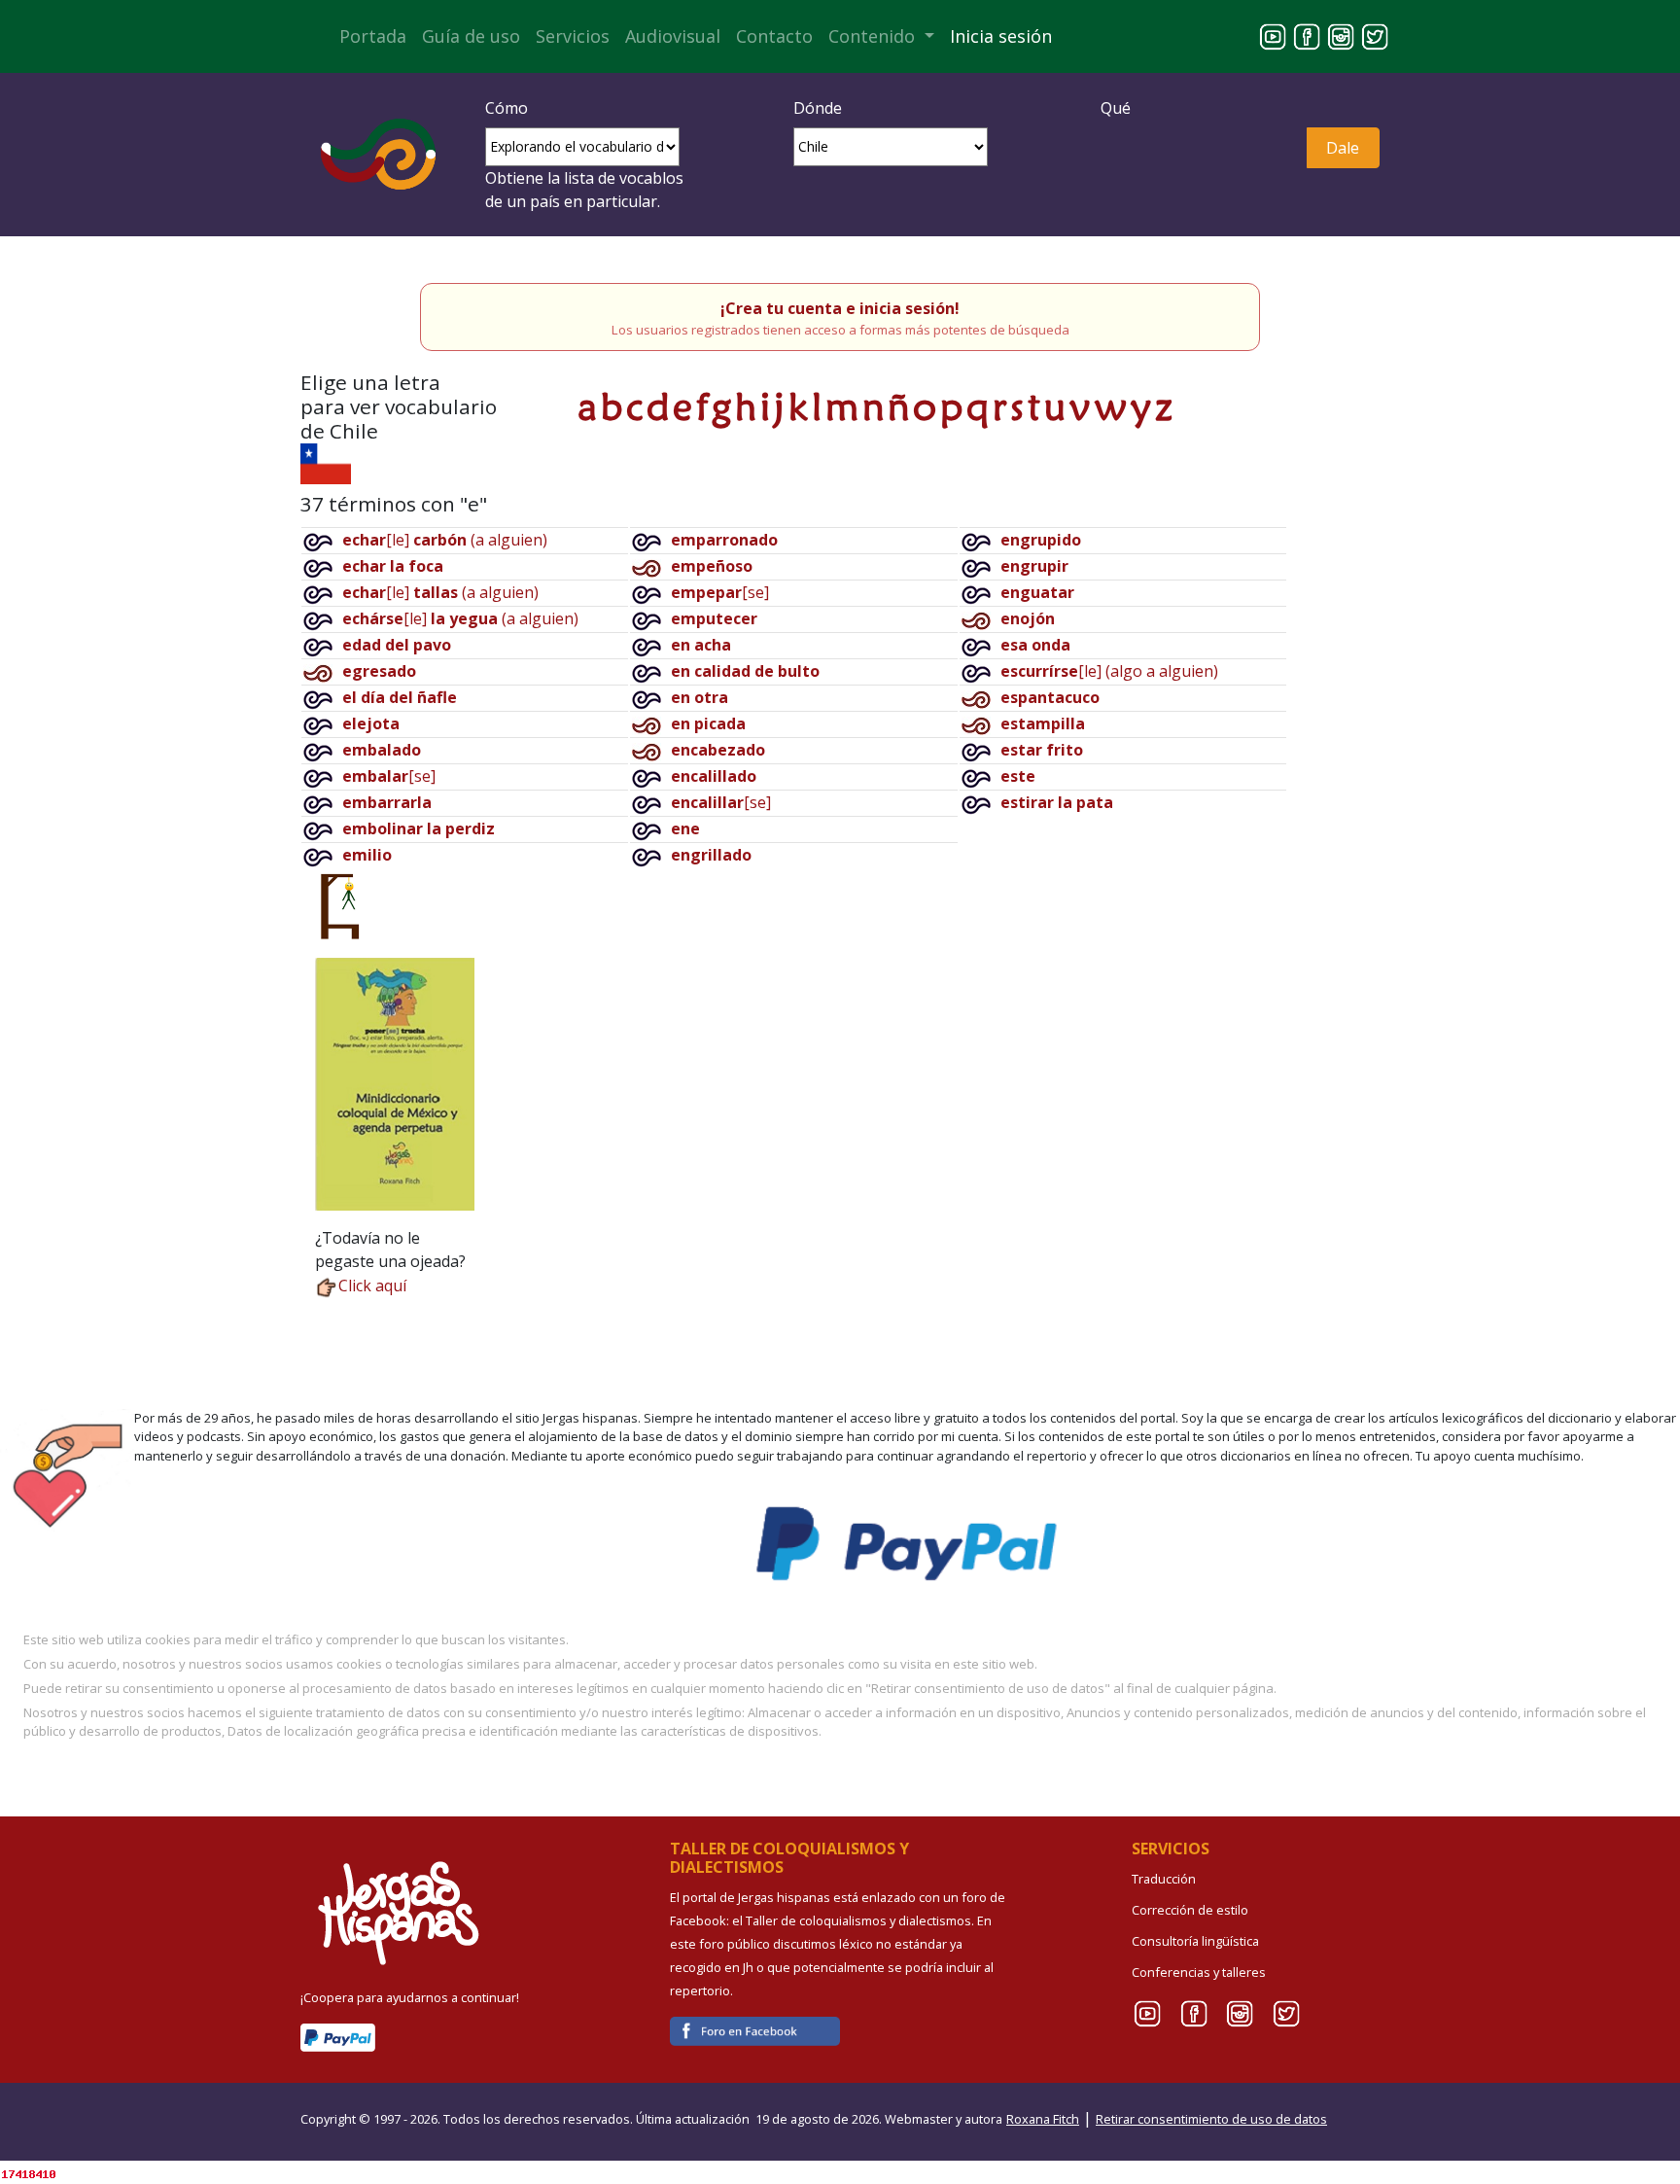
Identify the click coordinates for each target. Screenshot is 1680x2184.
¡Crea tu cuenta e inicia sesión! (840, 308)
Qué (1116, 108)
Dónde (818, 108)
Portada (373, 36)
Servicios (573, 36)
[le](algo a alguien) (1109, 671)
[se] (389, 776)
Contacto (774, 36)
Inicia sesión (1001, 36)
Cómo (507, 108)
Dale (1343, 148)
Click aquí (372, 1286)
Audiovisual (673, 36)
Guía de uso (471, 36)
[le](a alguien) (445, 540)
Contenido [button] (874, 36)
